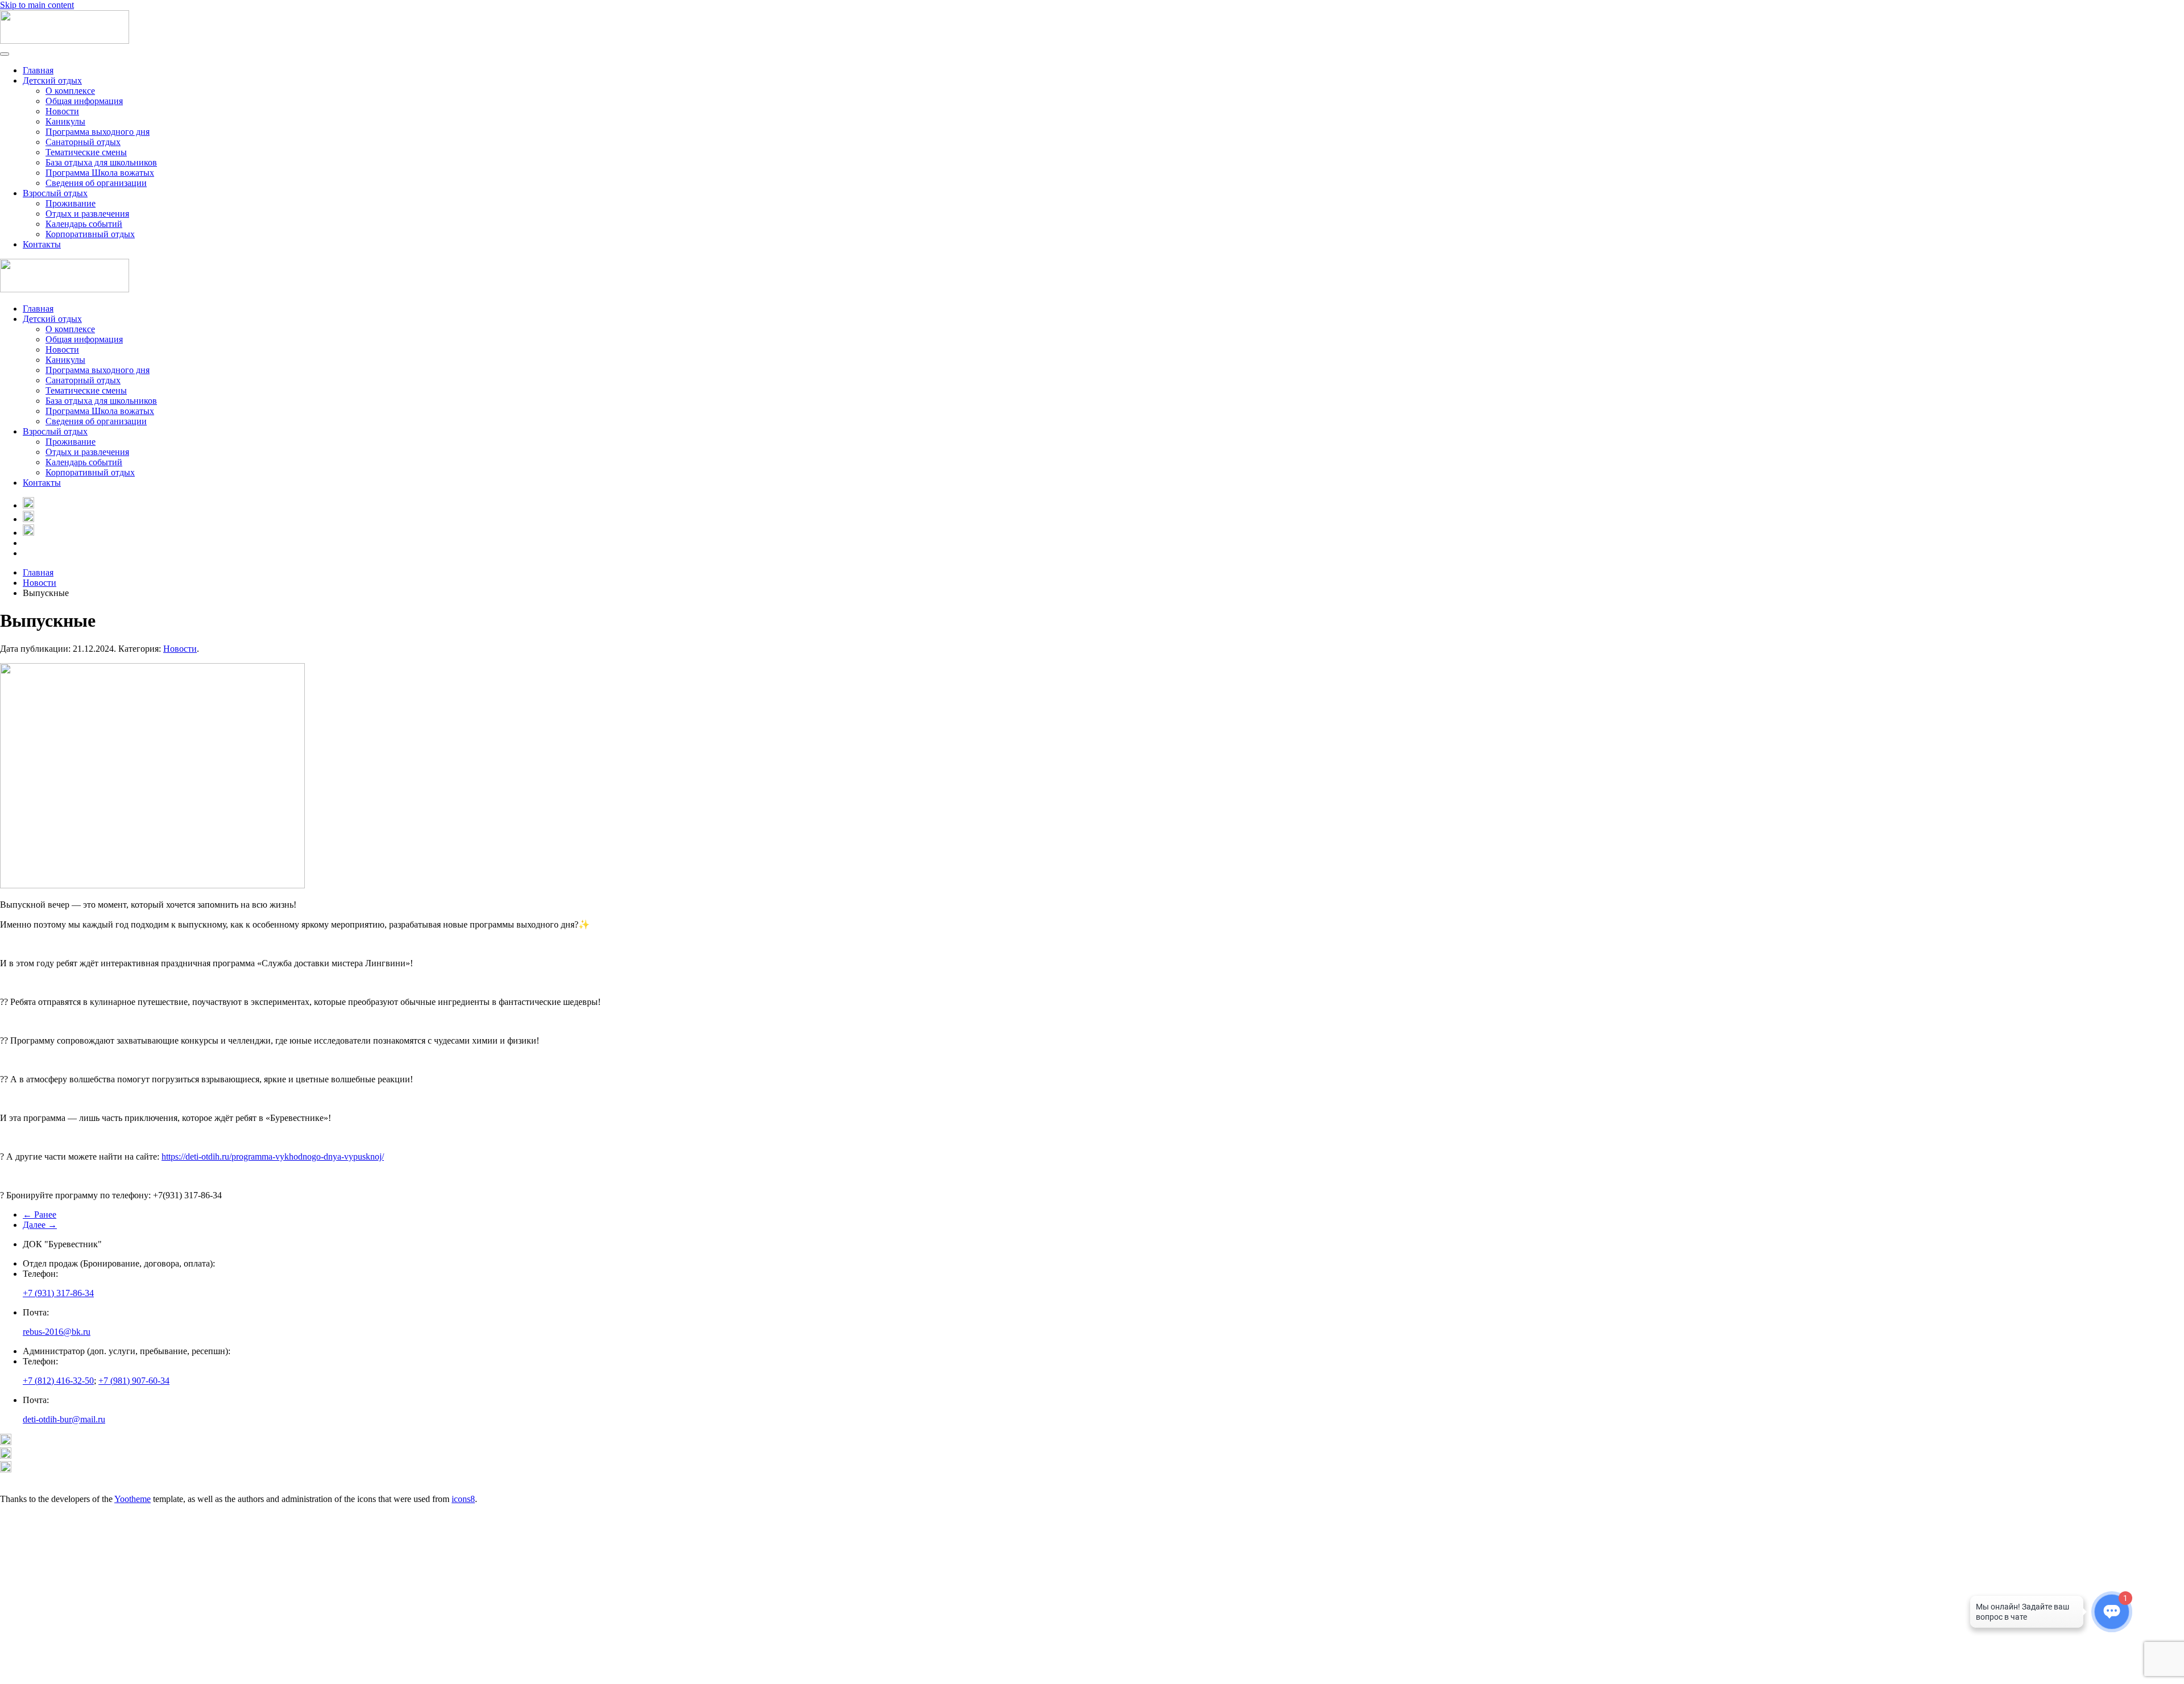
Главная (38, 70)
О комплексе (70, 91)
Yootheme (133, 1499)
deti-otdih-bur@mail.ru (64, 1419)
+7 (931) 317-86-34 (58, 1293)
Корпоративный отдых (90, 234)
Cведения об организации (96, 183)
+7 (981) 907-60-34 (134, 1381)
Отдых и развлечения (87, 214)
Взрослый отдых (55, 193)
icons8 (463, 1499)
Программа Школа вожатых (100, 173)
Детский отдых (52, 80)
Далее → (40, 1225)
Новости (62, 111)
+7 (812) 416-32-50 (58, 1381)
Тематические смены (86, 152)
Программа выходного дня (98, 132)
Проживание (71, 203)
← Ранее (40, 1215)
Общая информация (84, 101)
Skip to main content (37, 5)
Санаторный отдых (83, 142)
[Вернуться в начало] (65, 41)
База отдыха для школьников (101, 162)
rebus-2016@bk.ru (57, 1332)
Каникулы (65, 121)
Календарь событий (84, 224)
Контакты (42, 244)
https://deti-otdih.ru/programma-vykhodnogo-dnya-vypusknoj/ (273, 1157)
